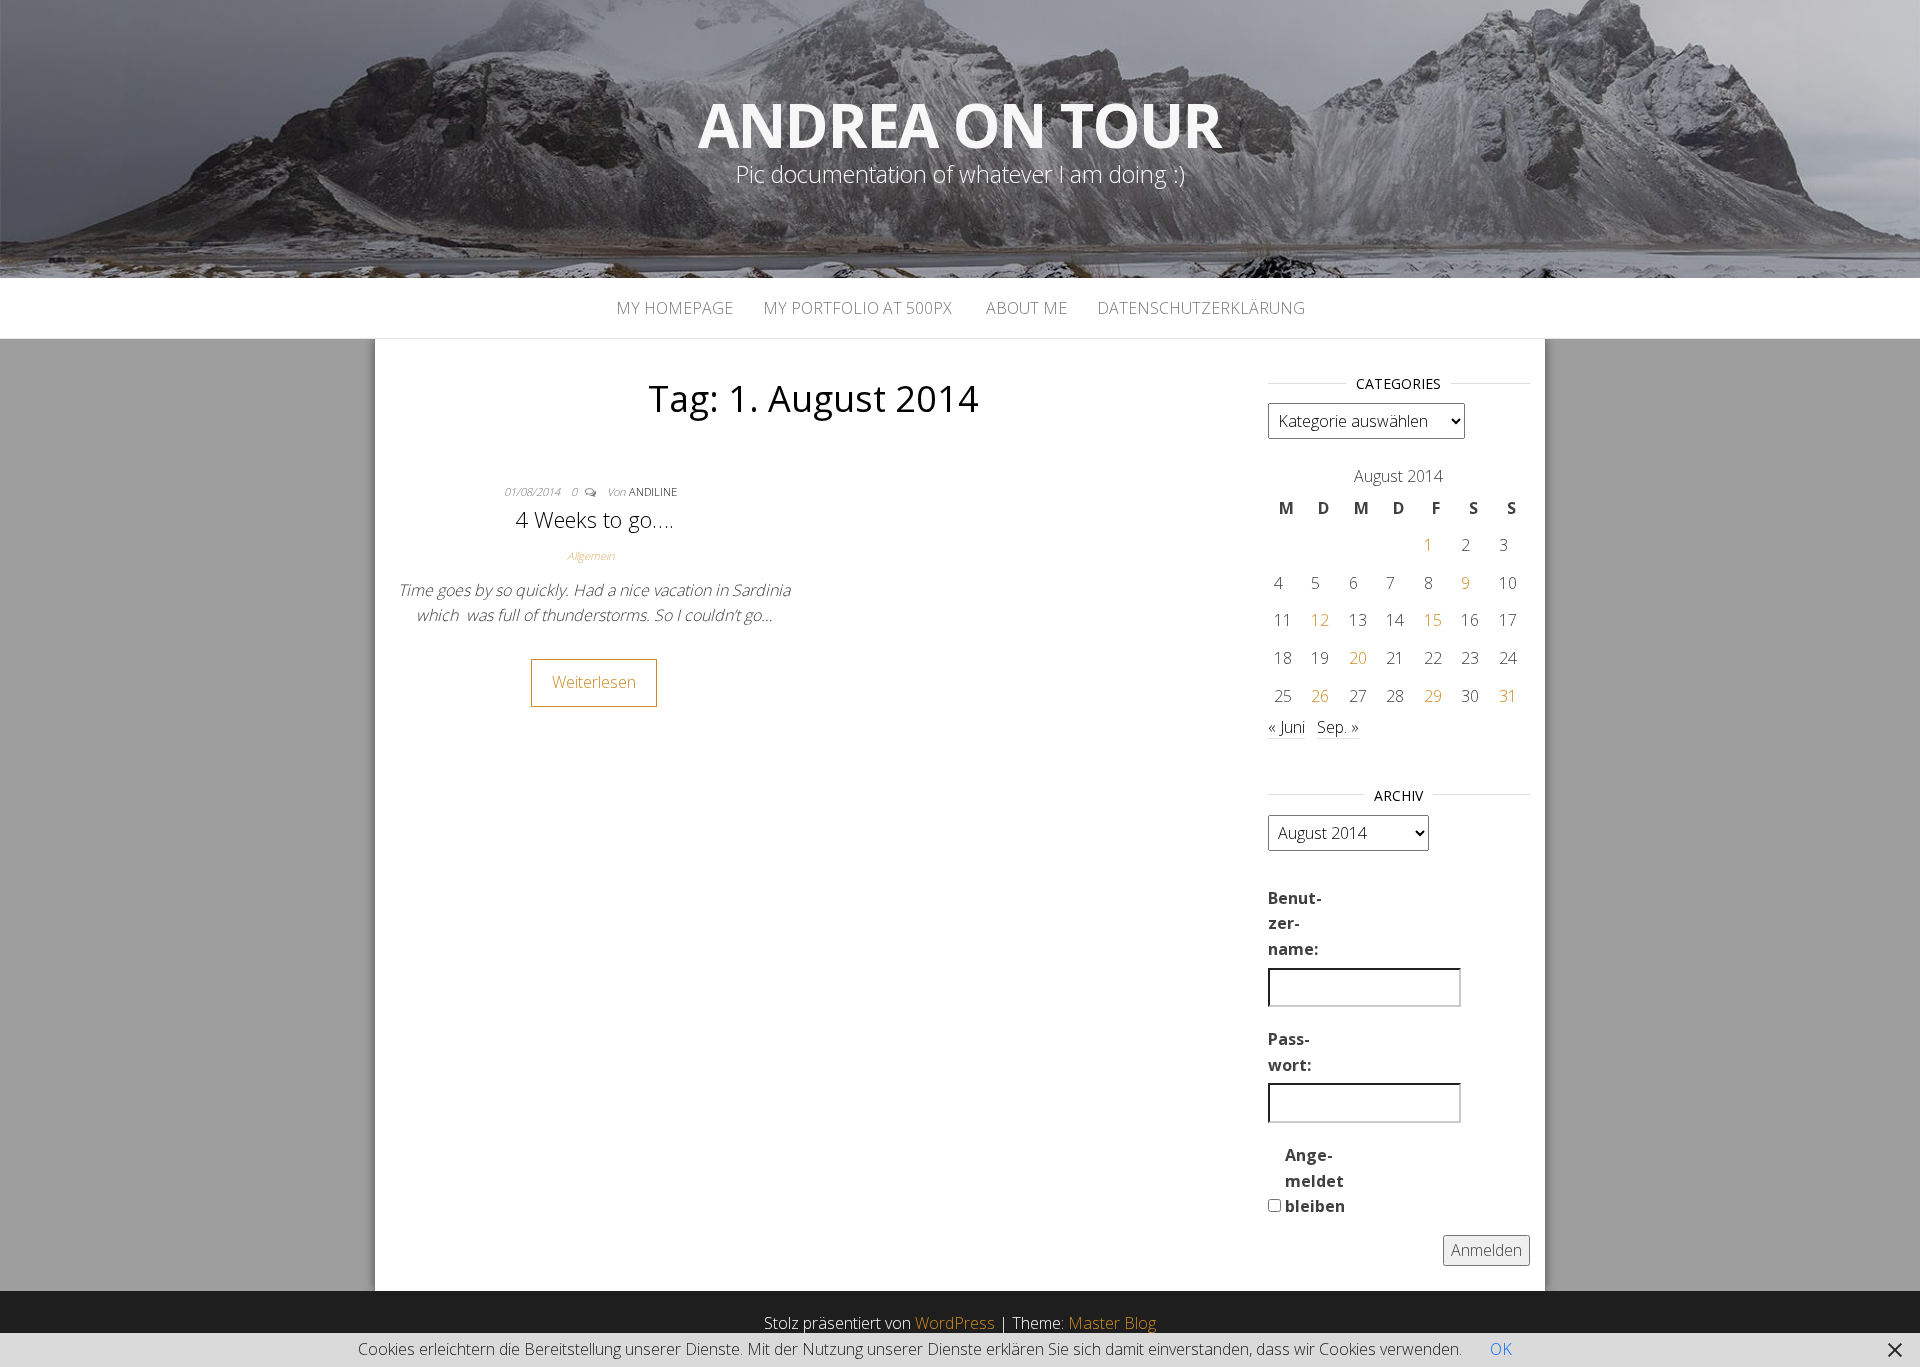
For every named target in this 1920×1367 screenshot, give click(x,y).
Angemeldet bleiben (1315, 1180)
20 (1358, 658)
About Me (1024, 308)
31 (1508, 696)
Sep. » (1338, 727)
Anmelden (1486, 1250)
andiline (653, 491)
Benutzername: (1295, 923)
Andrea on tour (959, 125)
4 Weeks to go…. (594, 519)
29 (1433, 696)
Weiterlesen (594, 682)
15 (1433, 620)
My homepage (674, 308)
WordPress (955, 1323)
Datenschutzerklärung (1201, 308)
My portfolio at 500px (857, 308)
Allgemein (590, 555)
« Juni (1286, 727)
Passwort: (1289, 1052)
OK (1501, 1349)
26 (1320, 696)
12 (1320, 620)
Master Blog (1112, 1323)
